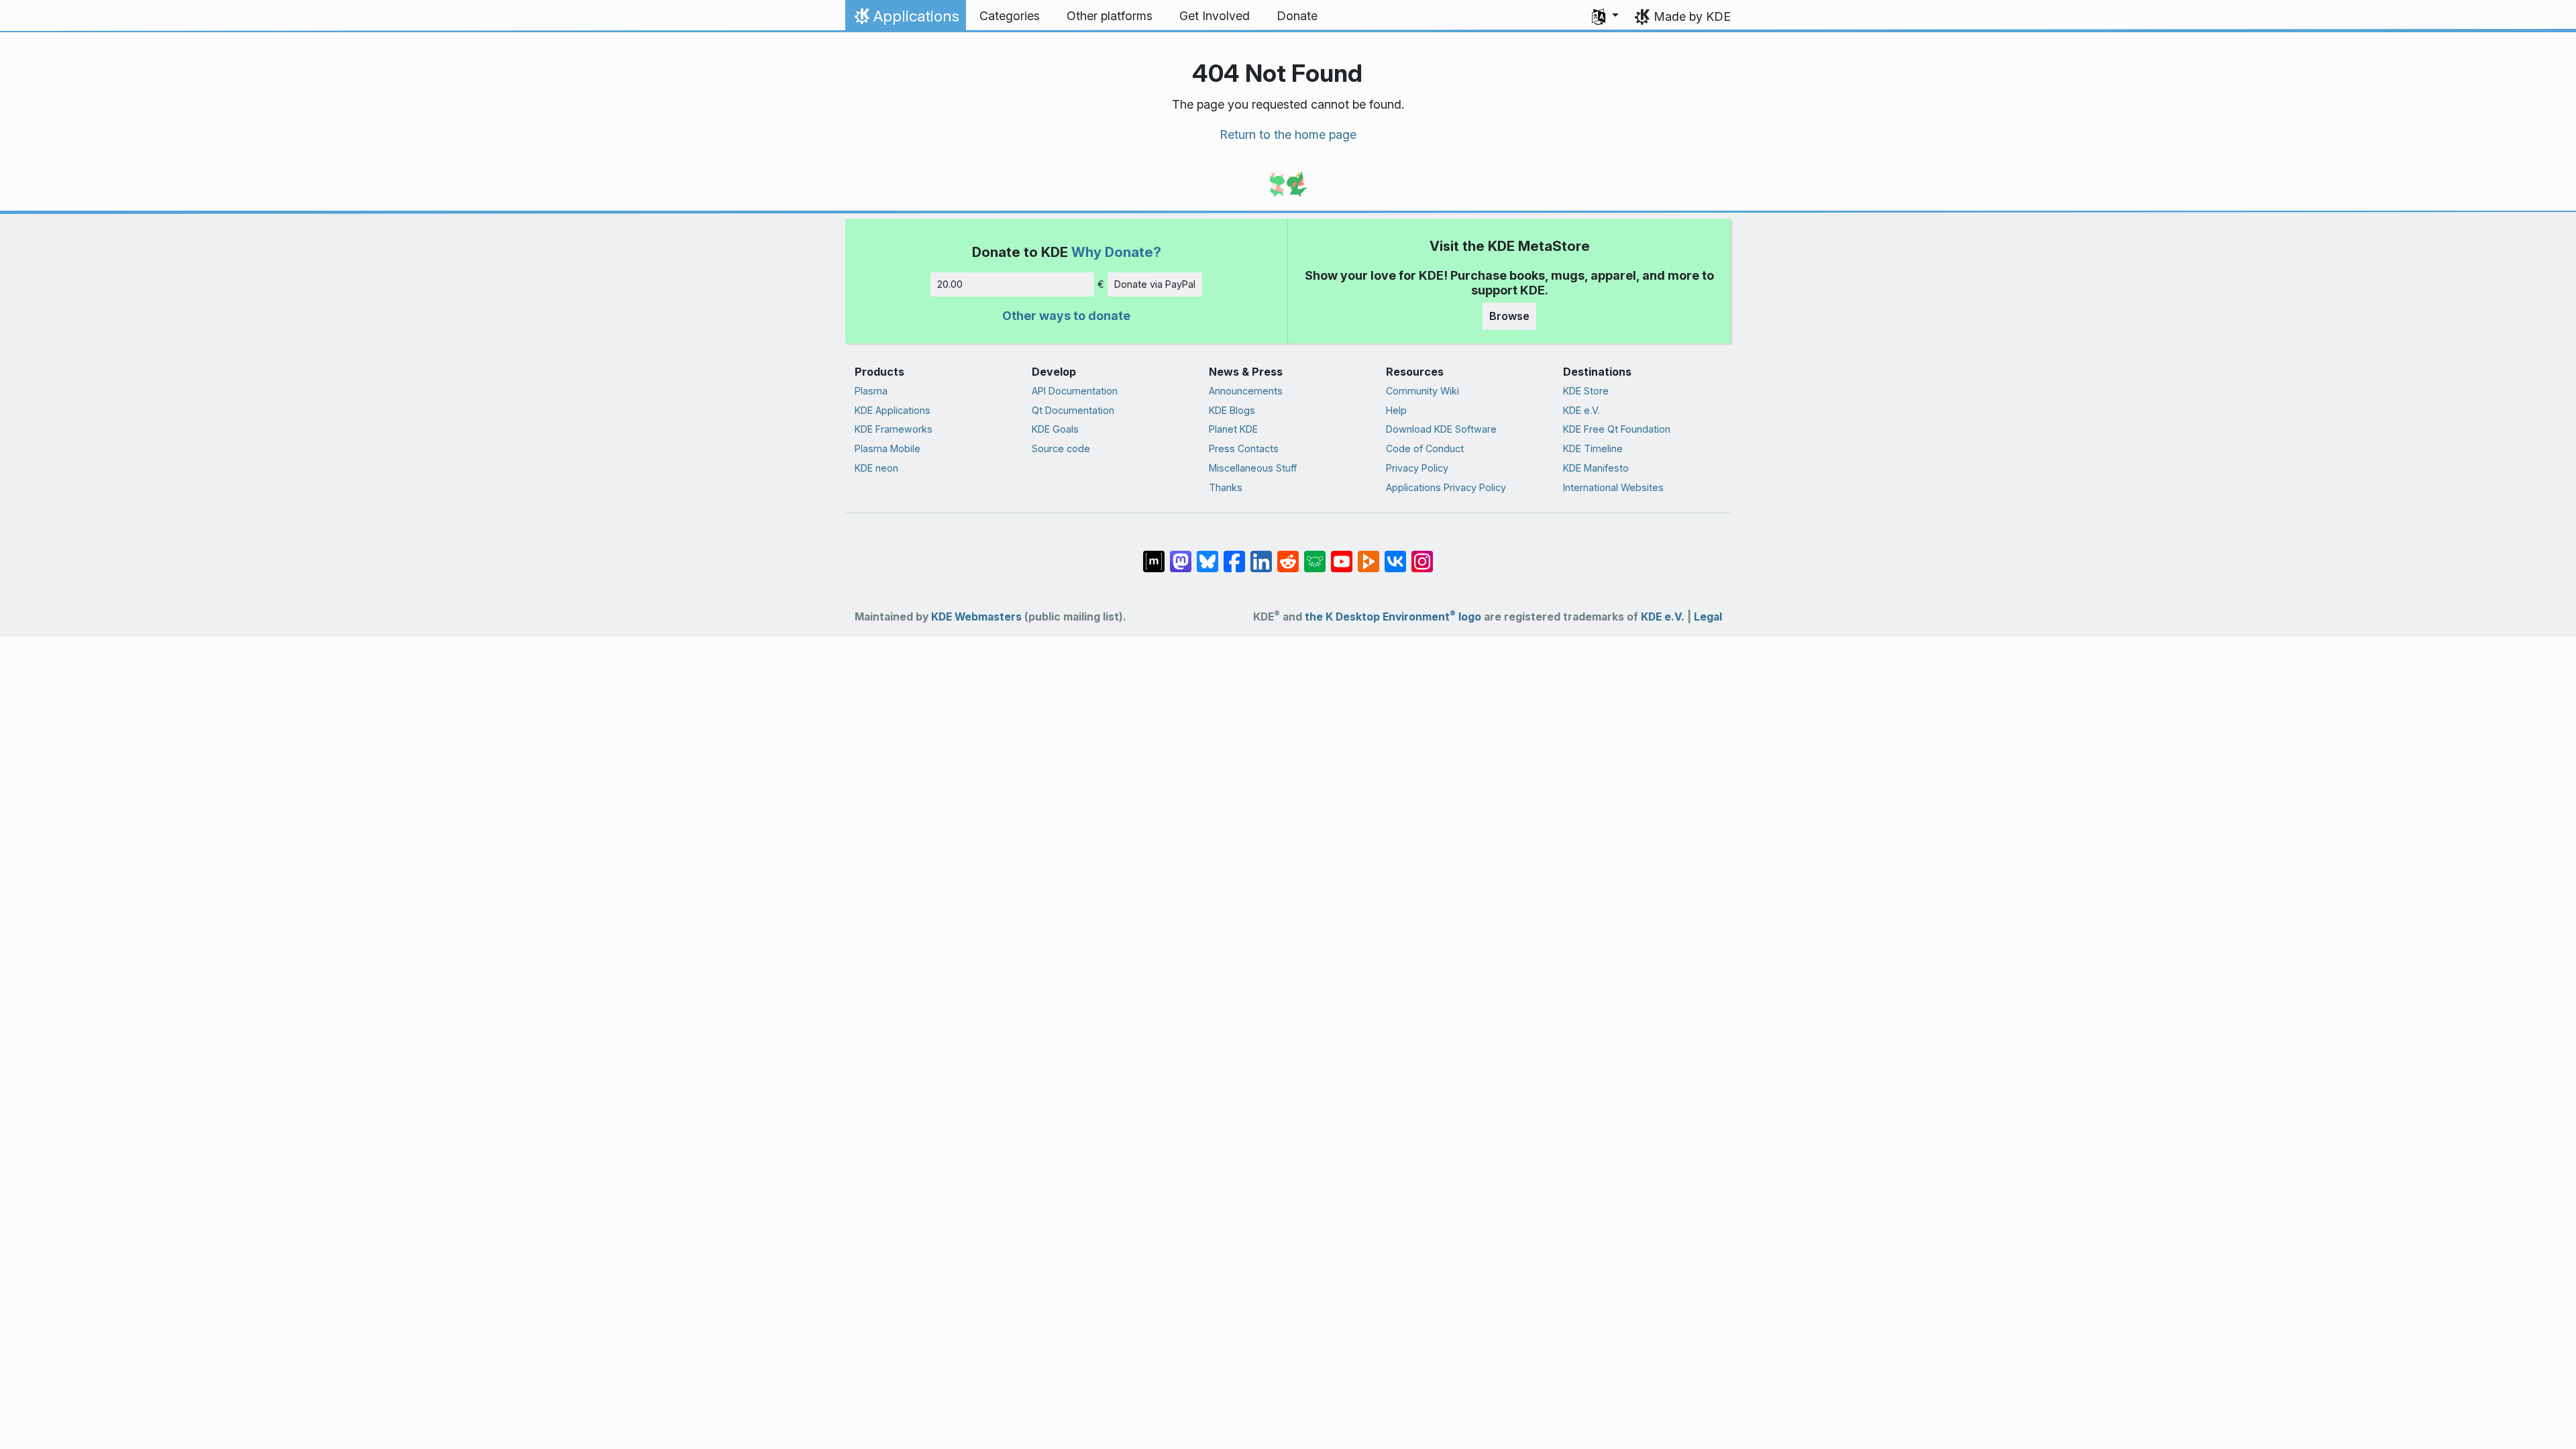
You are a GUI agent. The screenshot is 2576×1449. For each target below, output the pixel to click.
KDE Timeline (1593, 448)
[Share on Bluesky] (1207, 554)
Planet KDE (1233, 429)
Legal (1708, 617)
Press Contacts (1244, 448)
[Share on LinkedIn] (1261, 554)
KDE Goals (1055, 429)
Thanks (1226, 487)
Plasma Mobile (888, 448)
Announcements (1246, 391)
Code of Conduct (1425, 448)
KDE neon (876, 468)
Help (1396, 410)
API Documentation (1075, 391)
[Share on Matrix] (1154, 554)
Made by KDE (1692, 16)
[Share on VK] (1395, 554)
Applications (905, 19)
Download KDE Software (1441, 429)
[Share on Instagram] (1422, 554)
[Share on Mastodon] (1181, 554)
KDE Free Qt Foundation (1617, 429)
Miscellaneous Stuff (1253, 468)
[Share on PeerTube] (1368, 554)
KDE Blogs (1232, 410)
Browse (1509, 316)
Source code (1061, 448)
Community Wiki (1423, 391)
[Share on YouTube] (1342, 554)
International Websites (1613, 487)
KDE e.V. (1581, 410)
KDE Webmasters (976, 617)
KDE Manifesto (1596, 468)
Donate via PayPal (1155, 284)
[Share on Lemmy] (1315, 554)
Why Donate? (1116, 252)
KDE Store (1586, 391)
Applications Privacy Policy (1446, 487)
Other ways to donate (1066, 316)
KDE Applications (893, 410)
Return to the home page (1288, 135)
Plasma (871, 391)
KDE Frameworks (894, 429)
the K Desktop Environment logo (1393, 617)
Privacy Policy (1417, 468)
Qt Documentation (1073, 410)
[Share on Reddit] (1288, 554)
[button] (1605, 16)
